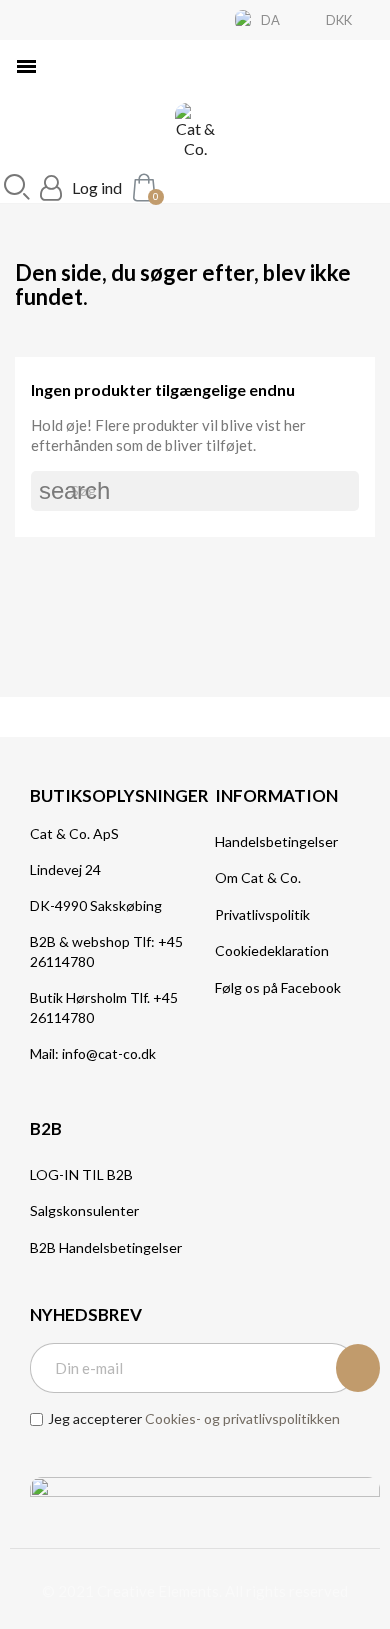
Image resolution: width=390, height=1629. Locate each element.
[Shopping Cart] (142, 186)
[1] (358, 1368)
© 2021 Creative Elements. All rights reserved (195, 1591)
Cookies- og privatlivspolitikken (242, 1418)
